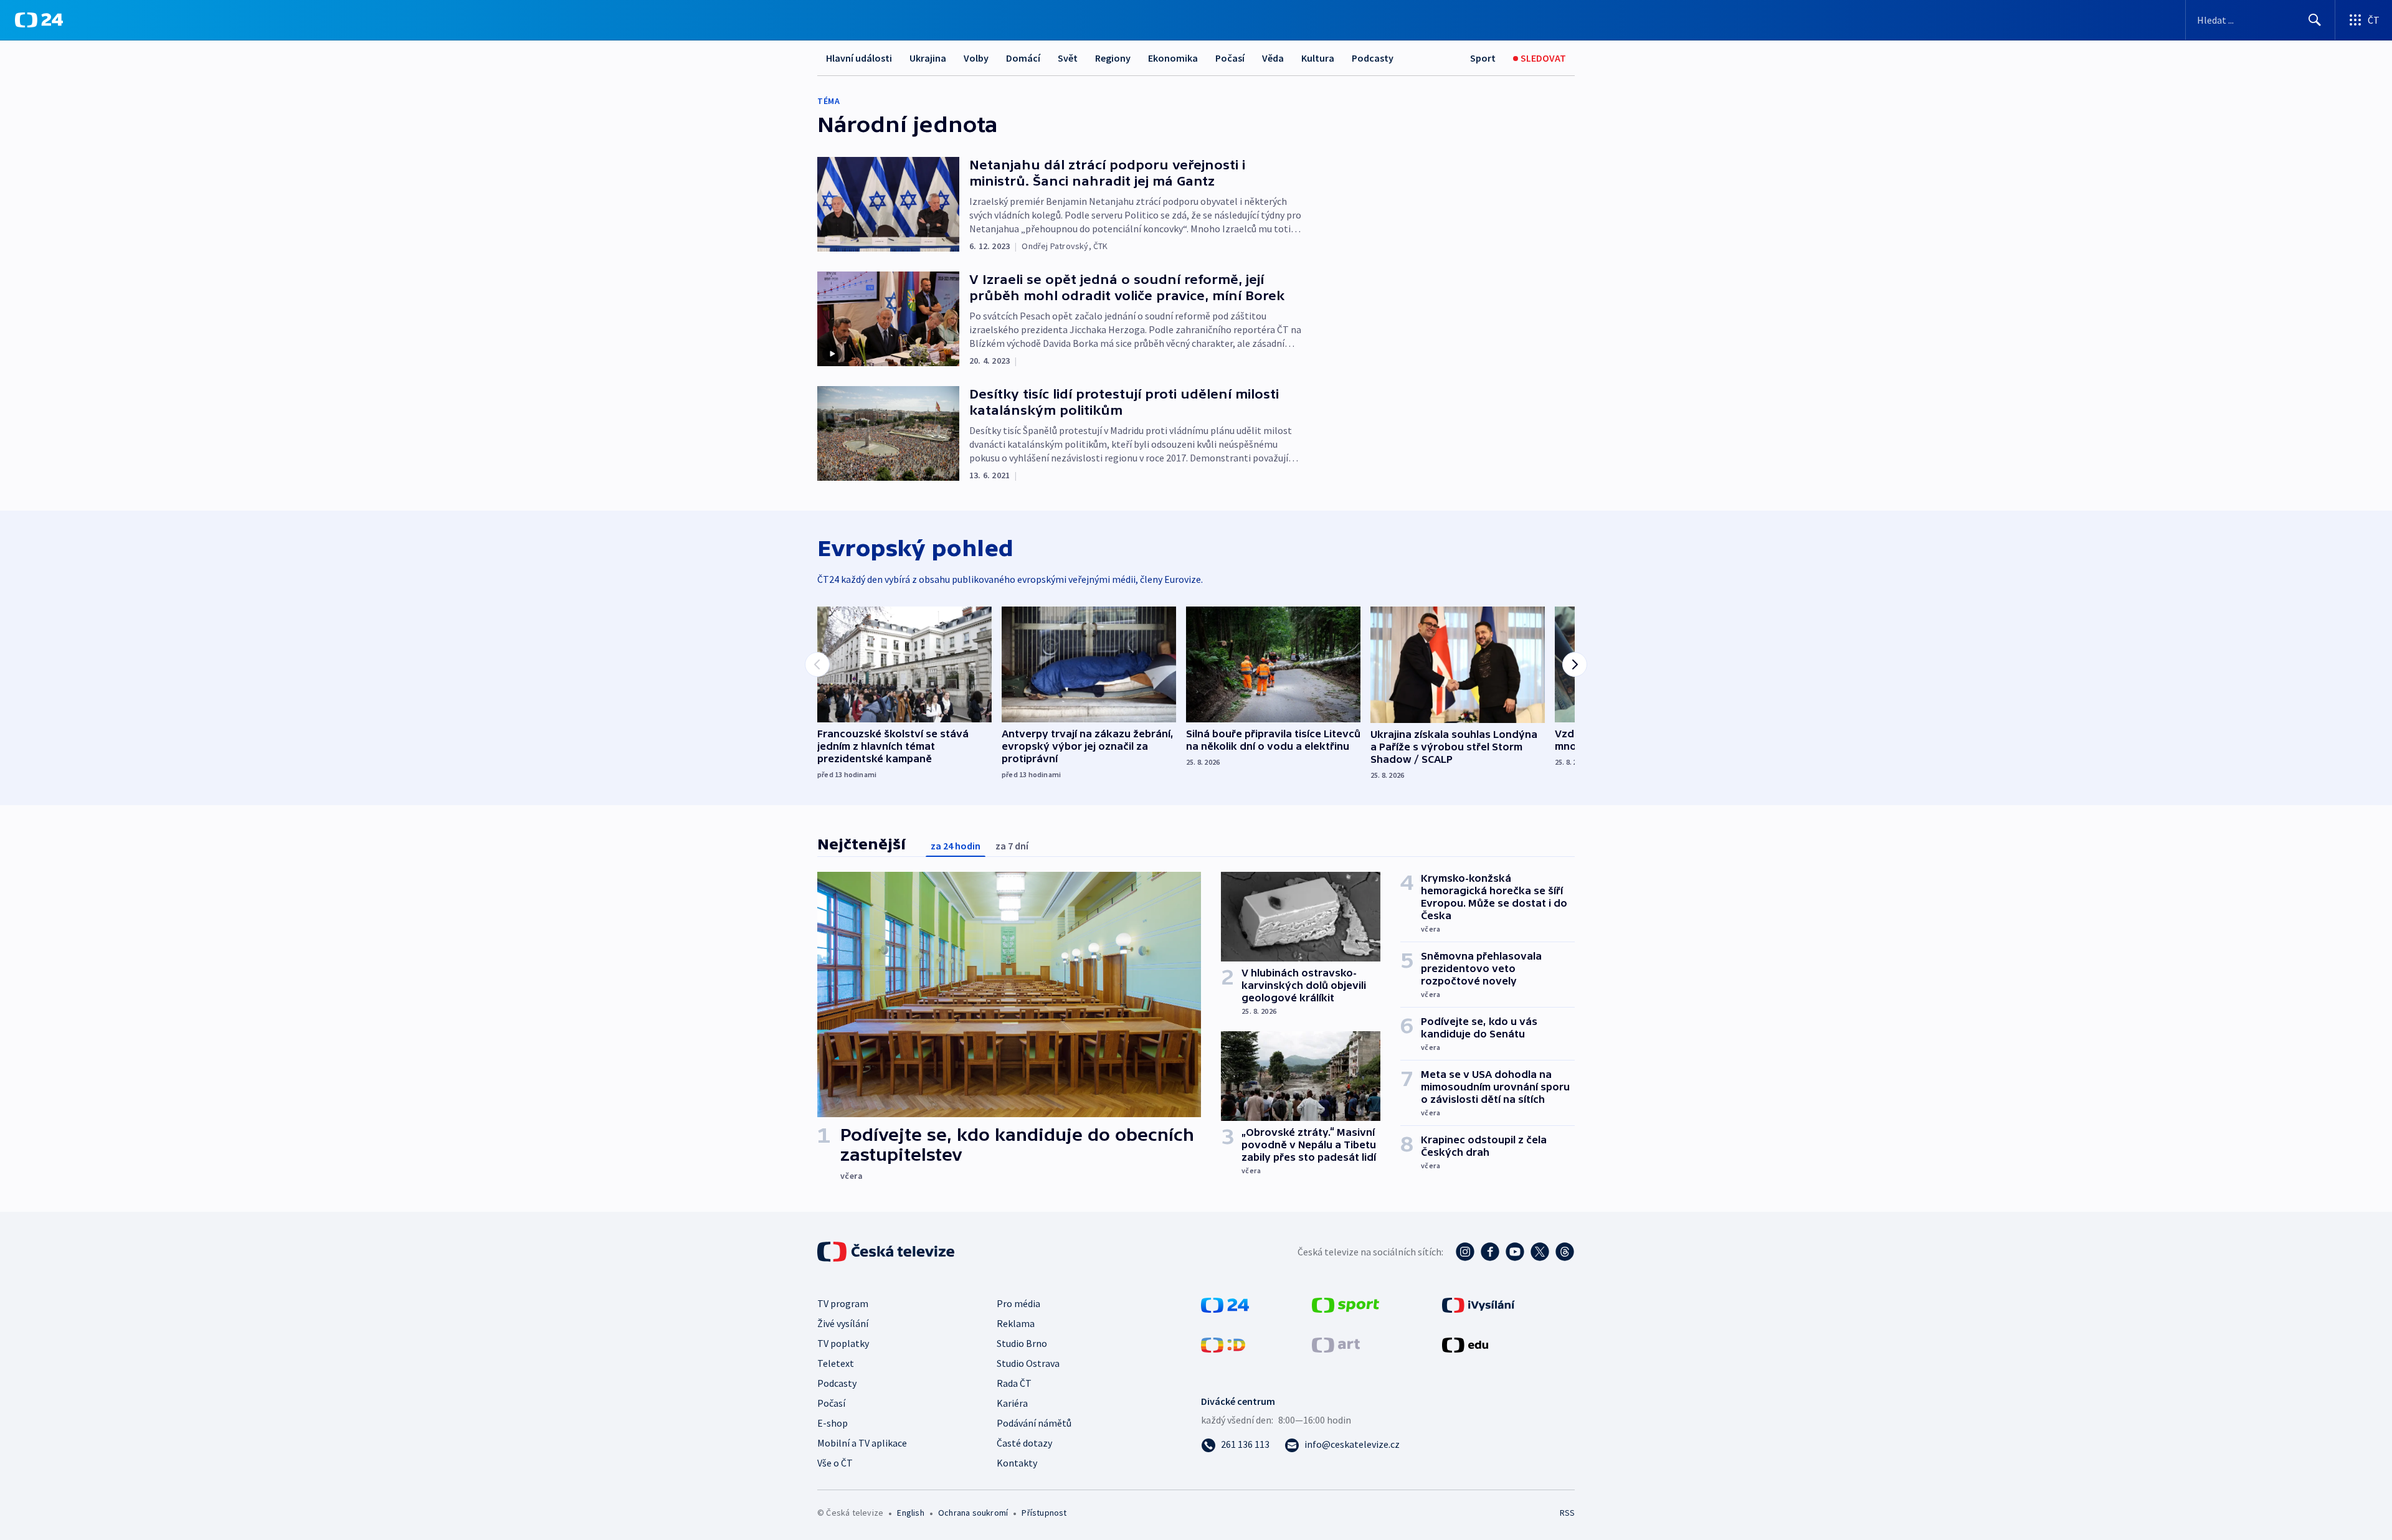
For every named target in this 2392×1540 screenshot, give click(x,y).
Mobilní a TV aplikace (862, 1443)
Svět (1068, 58)
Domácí (1023, 58)
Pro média (1018, 1303)
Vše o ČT (835, 1463)
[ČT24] (39, 20)
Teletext (836, 1363)
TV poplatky (843, 1343)
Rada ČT (1014, 1383)
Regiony (1113, 58)
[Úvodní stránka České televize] (887, 1252)
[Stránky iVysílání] (1478, 1304)
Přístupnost (1044, 1513)
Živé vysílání (843, 1323)
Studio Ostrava (1028, 1363)
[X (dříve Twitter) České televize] (1540, 1252)
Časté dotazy (1024, 1443)
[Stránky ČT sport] (1345, 1304)
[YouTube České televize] (1515, 1252)
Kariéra (1012, 1403)
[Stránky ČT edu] (1465, 1344)
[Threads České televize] (1565, 1252)
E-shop (833, 1423)
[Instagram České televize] (1465, 1252)
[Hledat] (2315, 20)
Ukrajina (928, 58)
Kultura (1318, 58)
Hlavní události (859, 58)
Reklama (1016, 1323)
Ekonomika (1173, 58)
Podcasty (1373, 58)
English (910, 1513)
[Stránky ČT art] (1336, 1344)
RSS (1567, 1513)
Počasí (1230, 58)
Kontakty (1017, 1463)
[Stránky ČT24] (1225, 1304)
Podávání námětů (1034, 1423)
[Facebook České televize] (1490, 1252)
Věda (1273, 58)
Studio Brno (1022, 1343)
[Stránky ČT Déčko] (1223, 1344)
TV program (843, 1303)
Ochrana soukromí (973, 1513)
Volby (976, 58)
